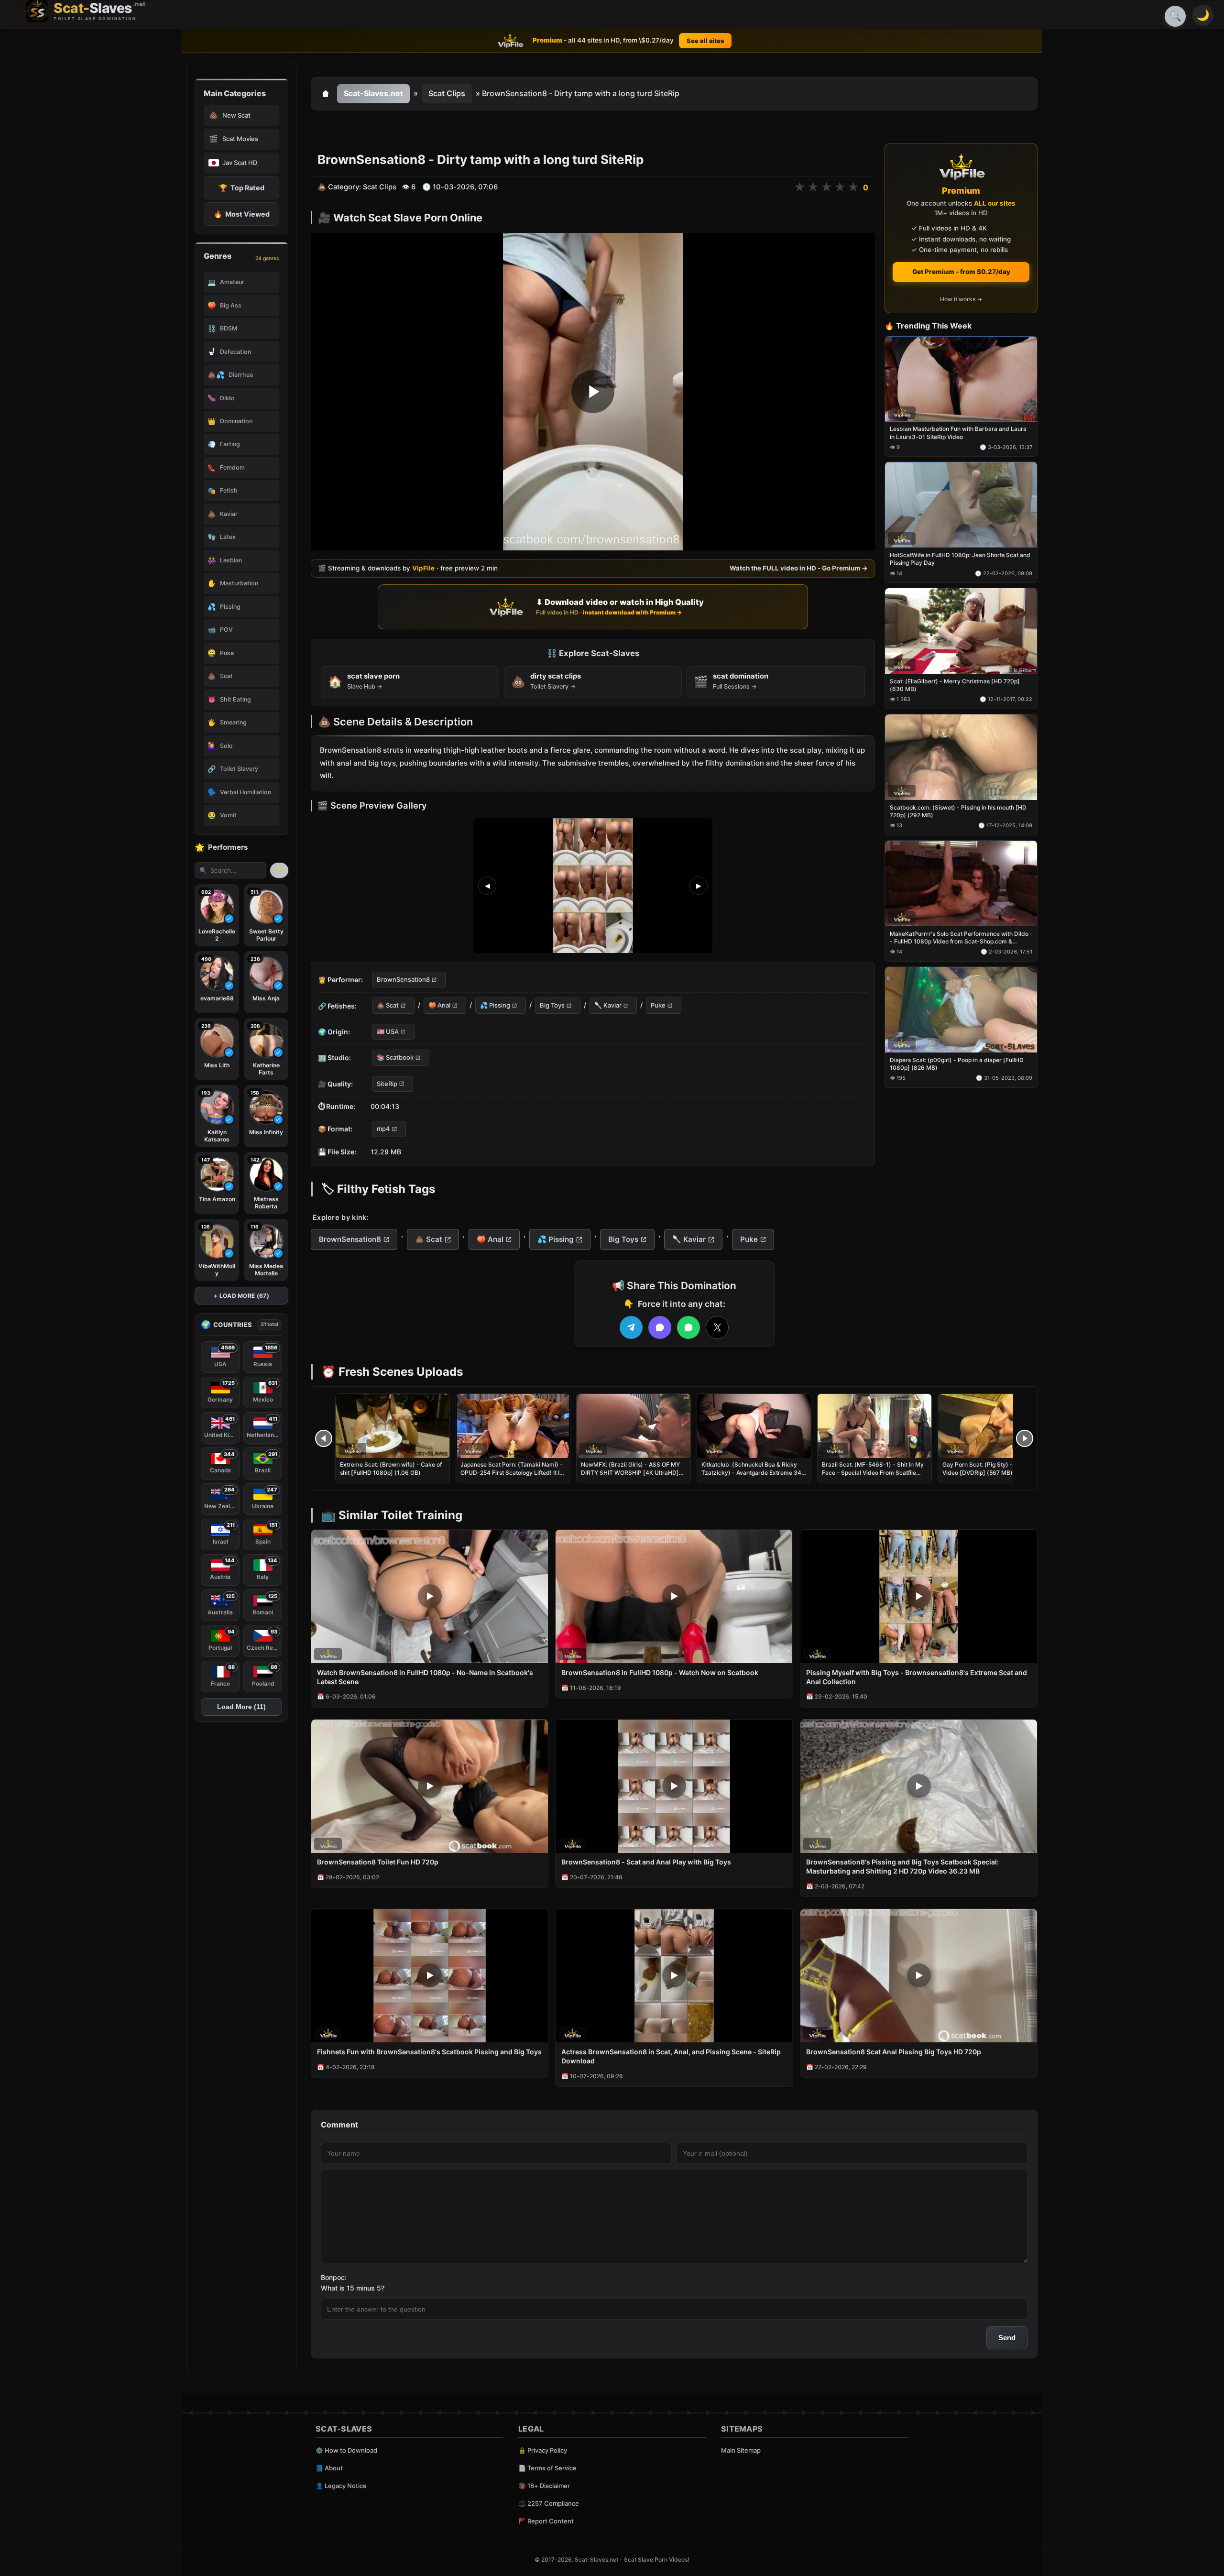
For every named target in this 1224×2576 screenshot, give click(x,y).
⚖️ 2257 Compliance (549, 2503)
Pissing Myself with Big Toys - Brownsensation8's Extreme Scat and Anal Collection (917, 1677)
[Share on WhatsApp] (688, 1327)
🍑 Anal (439, 1006)
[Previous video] (324, 1438)
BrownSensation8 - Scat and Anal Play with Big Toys (646, 1862)
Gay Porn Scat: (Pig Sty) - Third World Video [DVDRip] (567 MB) (994, 1468)
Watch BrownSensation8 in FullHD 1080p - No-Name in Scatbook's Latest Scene (425, 1677)
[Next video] (1025, 1438)
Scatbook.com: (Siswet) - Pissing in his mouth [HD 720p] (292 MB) (958, 811)
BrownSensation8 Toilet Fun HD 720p (378, 1862)
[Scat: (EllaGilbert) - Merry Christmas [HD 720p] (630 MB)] (961, 631)
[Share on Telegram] (631, 1327)
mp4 (383, 1129)
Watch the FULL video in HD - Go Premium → (799, 568)
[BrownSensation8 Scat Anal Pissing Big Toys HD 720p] (919, 1976)
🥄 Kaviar (608, 1006)
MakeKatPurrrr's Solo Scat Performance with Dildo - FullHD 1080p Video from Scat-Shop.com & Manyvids (959, 938)
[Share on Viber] (660, 1327)
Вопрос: (334, 2277)
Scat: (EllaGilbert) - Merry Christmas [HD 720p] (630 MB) (955, 685)
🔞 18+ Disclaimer (544, 2486)
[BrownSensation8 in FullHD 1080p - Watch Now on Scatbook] (674, 1596)
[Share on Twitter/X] (717, 1327)
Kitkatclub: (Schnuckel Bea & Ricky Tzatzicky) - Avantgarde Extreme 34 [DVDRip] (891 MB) (751, 1472)
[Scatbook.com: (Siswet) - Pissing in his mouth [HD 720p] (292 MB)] (961, 757)
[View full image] (593, 886)
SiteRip (387, 1084)
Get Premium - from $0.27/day (961, 272)
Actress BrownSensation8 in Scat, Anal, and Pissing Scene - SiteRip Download (671, 2056)
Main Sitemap (741, 2450)
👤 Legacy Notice (341, 2486)
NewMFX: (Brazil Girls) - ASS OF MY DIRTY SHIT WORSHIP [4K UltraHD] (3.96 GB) (630, 1472)
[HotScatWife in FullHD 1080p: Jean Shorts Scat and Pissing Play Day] (961, 505)
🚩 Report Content (546, 2521)
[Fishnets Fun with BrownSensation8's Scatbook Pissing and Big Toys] (430, 1976)
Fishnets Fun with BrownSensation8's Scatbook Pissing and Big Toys (429, 2052)
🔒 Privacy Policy (543, 2450)
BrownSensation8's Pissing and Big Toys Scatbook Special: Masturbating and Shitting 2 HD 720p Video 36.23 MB (902, 1866)
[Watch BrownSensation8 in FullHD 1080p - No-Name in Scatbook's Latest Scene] (430, 1596)
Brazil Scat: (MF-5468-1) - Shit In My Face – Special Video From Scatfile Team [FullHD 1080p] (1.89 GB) (873, 1472)
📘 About (329, 2468)
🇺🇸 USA (388, 1031)
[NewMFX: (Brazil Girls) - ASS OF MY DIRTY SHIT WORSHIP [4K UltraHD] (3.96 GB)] (634, 1426)
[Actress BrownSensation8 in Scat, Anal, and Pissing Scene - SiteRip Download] (674, 1976)
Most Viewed (242, 214)
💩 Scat (388, 1006)
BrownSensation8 (403, 979)
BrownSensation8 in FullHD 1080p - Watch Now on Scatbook (660, 1672)
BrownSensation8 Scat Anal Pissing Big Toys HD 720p (894, 2052)
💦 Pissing (495, 1006)
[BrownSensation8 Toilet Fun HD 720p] (430, 1786)
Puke (658, 1006)
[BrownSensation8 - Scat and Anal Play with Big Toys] (674, 1786)
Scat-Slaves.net (373, 93)
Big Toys (552, 1006)
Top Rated (242, 188)
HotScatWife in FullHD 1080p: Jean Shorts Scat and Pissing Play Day (960, 559)
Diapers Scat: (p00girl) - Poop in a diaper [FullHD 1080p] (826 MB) (957, 1064)
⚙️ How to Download (346, 2450)
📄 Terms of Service (547, 2468)
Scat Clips (447, 93)
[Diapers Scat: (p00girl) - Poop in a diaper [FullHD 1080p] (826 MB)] (961, 1010)
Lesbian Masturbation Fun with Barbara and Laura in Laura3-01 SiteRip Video (958, 433)
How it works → (961, 300)
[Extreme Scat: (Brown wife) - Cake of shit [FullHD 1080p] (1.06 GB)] (393, 1426)
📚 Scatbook (395, 1058)
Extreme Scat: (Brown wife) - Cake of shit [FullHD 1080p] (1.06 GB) (391, 1468)
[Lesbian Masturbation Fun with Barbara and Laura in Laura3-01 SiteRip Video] (961, 379)
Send (1007, 2338)
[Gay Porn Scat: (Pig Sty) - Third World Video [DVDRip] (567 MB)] (995, 1426)
